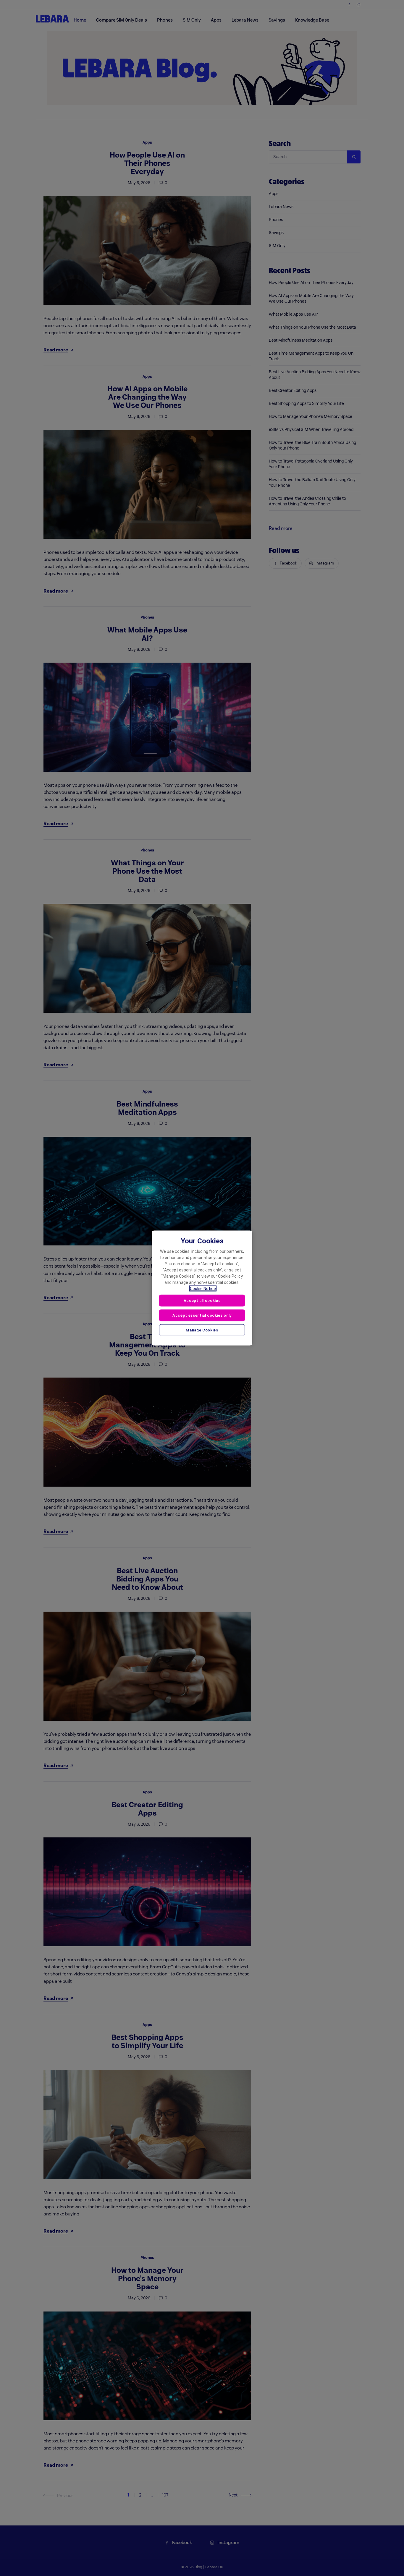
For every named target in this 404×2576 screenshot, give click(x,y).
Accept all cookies (202, 1301)
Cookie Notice (203, 1289)
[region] (202, 1288)
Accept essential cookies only (202, 1315)
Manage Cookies (202, 1330)
